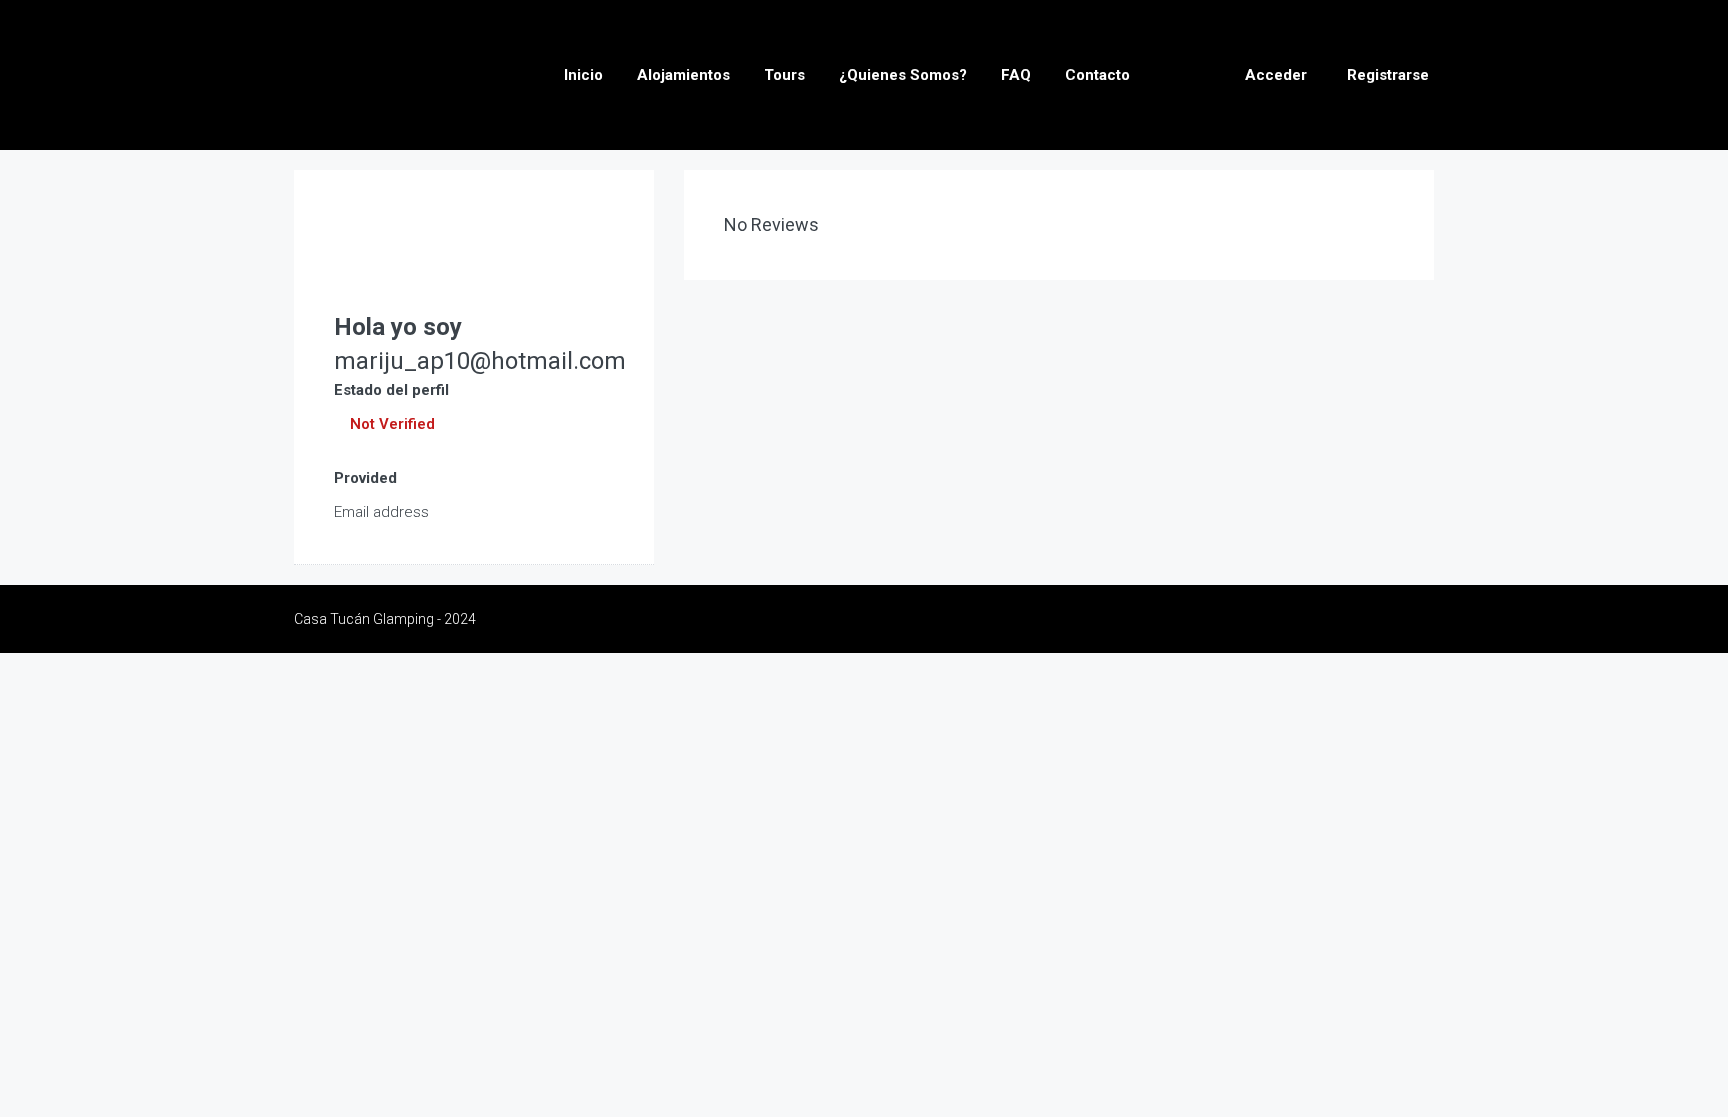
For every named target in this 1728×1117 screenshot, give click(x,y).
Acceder (1276, 75)
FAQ (1016, 75)
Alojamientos (683, 75)
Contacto (1097, 75)
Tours (784, 75)
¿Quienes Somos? (903, 75)
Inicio (583, 75)
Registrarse (1388, 75)
